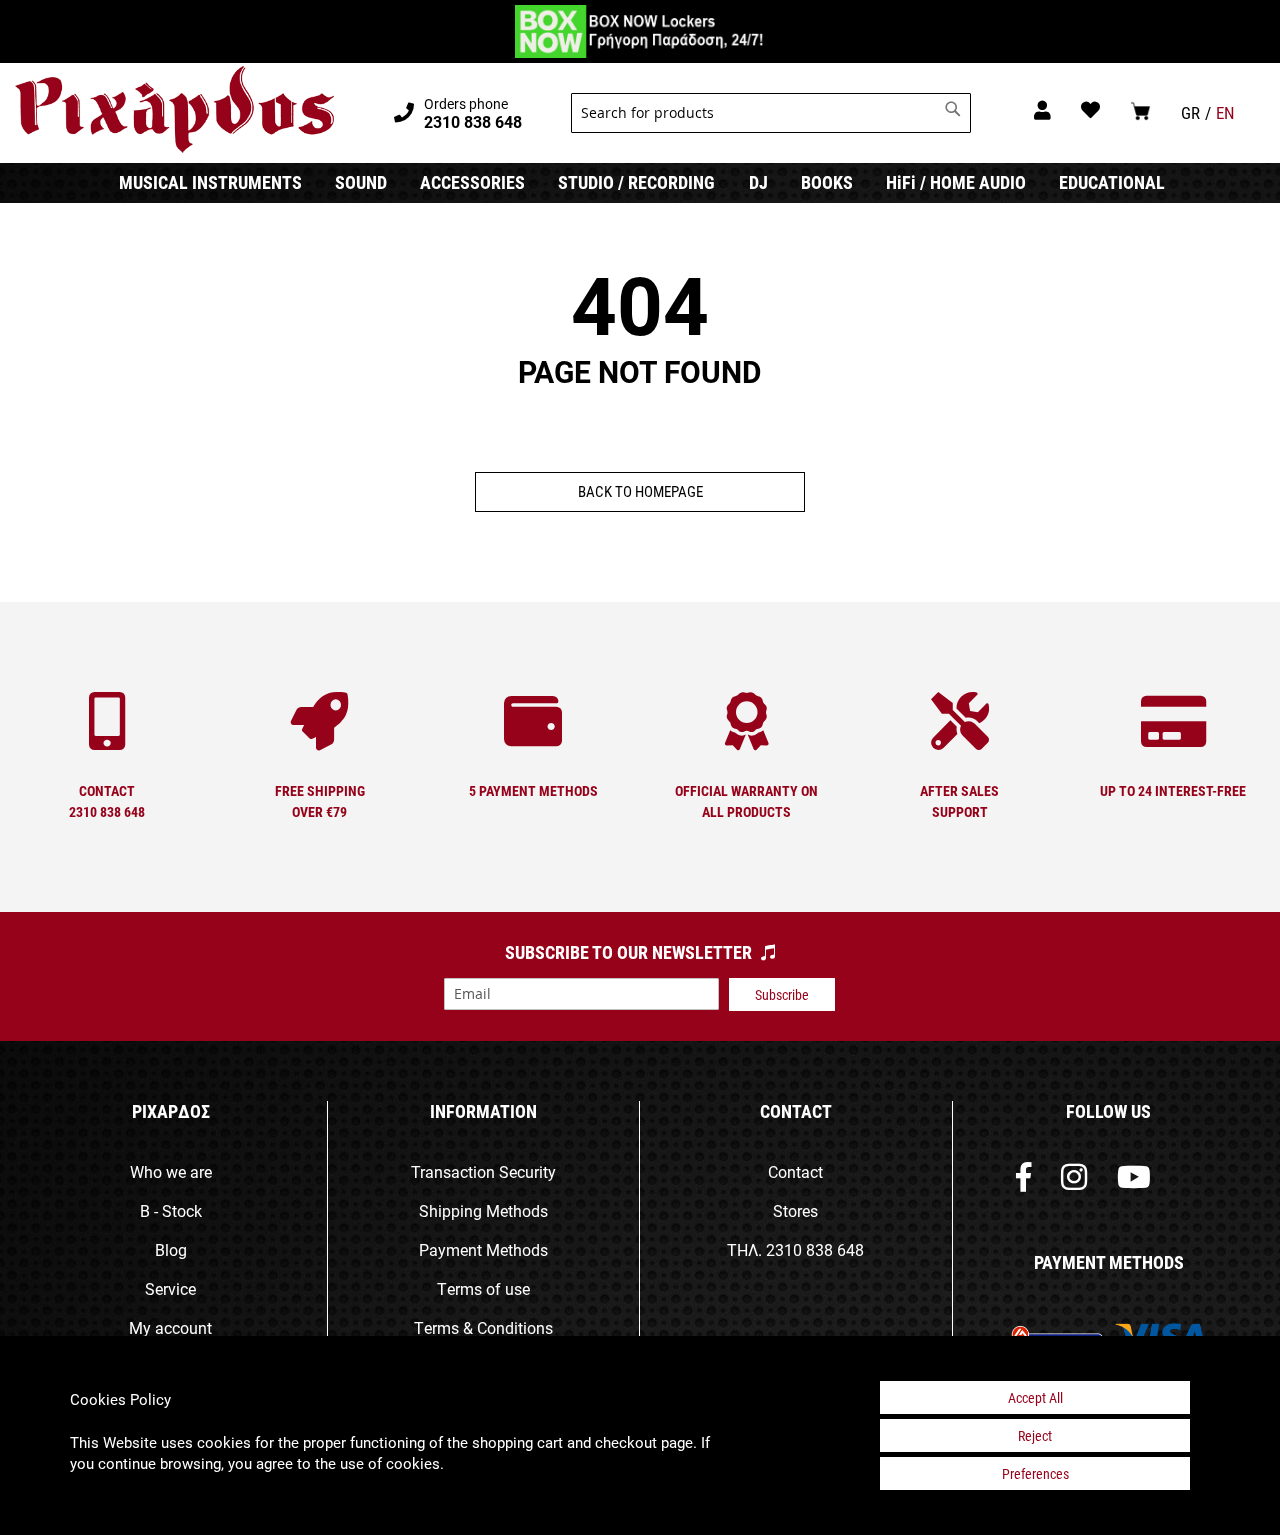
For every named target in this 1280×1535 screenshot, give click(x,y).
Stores (795, 1210)
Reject (1035, 1435)
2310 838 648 (815, 1249)
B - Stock (171, 1210)
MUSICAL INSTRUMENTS (210, 182)
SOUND (361, 182)
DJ (758, 182)
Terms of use (483, 1288)
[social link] (1023, 1181)
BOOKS (827, 182)
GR (1190, 112)
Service (170, 1288)
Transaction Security (483, 1171)
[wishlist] (1090, 109)
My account (170, 1327)
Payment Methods (483, 1249)
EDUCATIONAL (1112, 182)
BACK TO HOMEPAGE (640, 491)
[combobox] (771, 113)
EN (1225, 112)
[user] (1042, 109)
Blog (171, 1249)
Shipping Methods (483, 1210)
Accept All (1035, 1397)
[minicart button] (1140, 110)
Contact (795, 1171)
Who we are (171, 1171)
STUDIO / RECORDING (636, 182)
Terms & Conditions (483, 1327)
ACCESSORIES (472, 182)
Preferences (1035, 1473)
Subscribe (782, 994)
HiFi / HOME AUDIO (956, 182)
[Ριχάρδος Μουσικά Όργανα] (174, 110)
